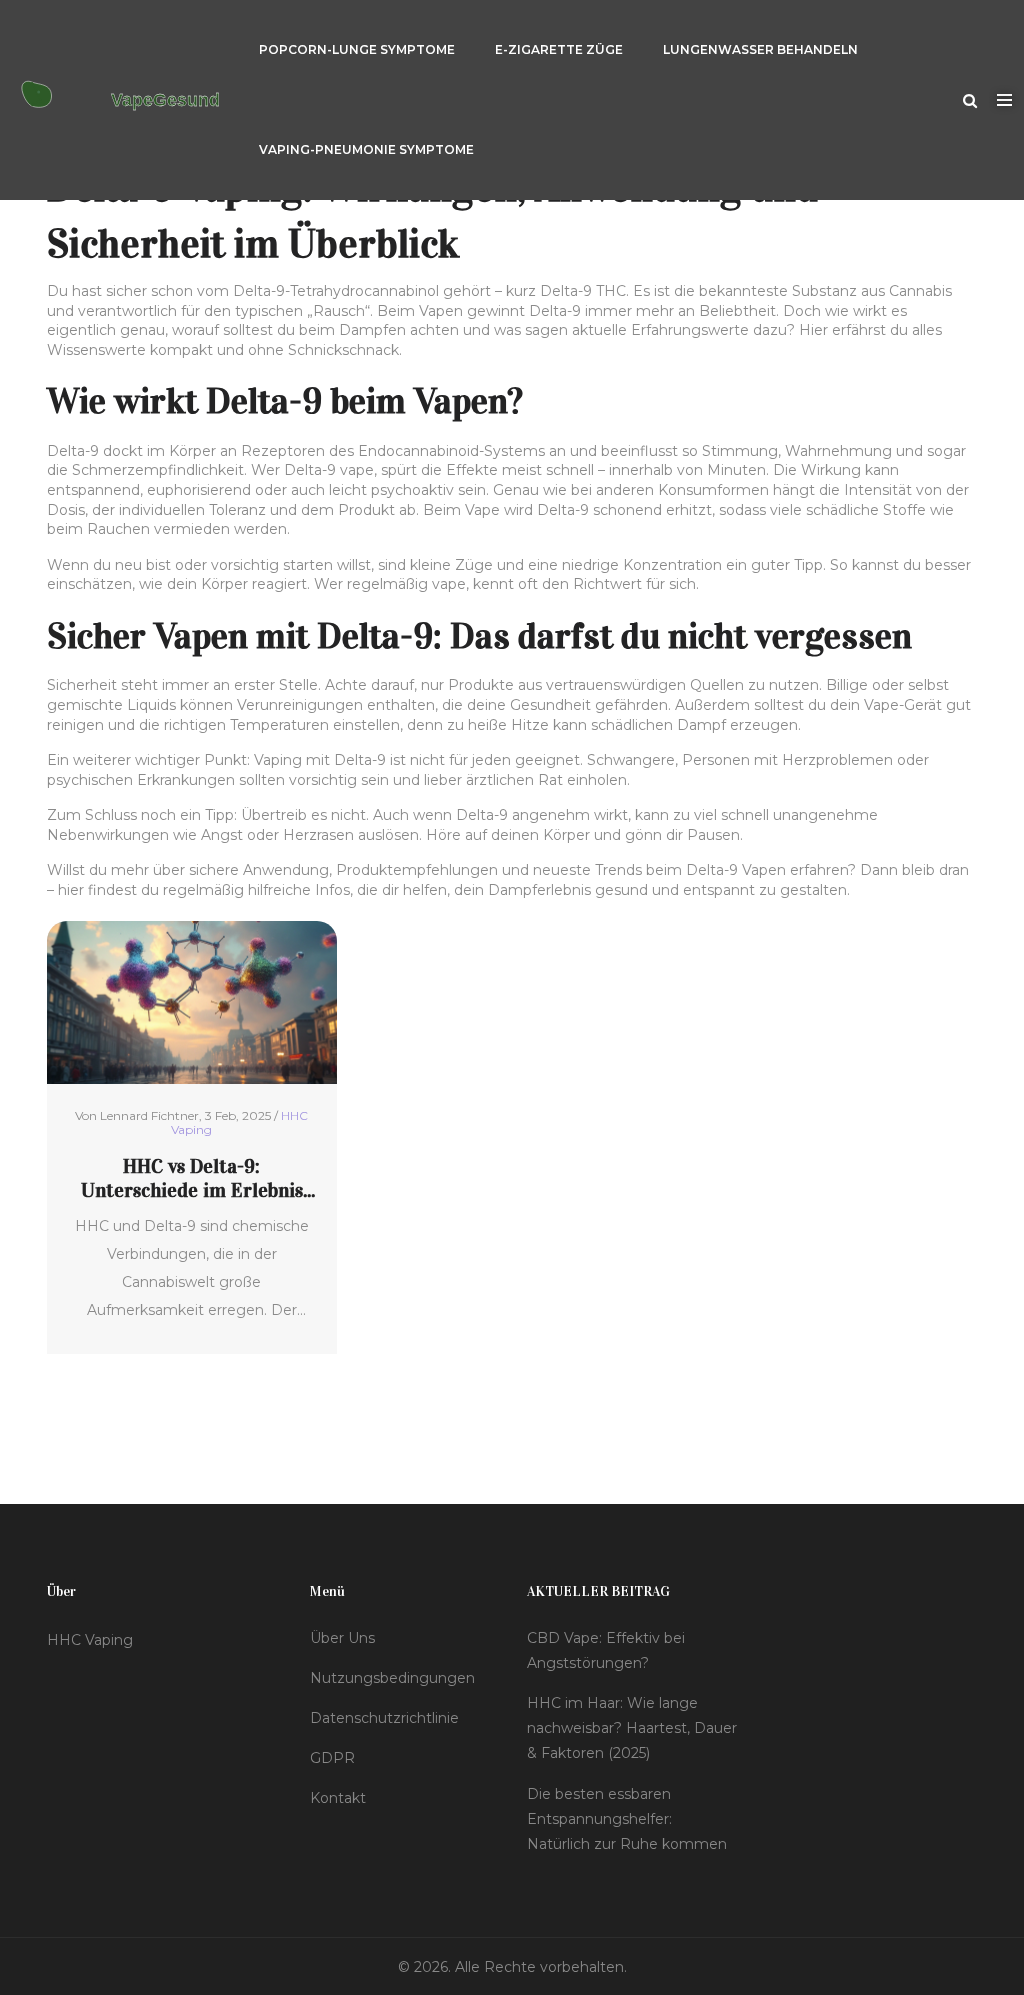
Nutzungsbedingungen (392, 1678)
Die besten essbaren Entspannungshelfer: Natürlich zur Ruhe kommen (627, 1819)
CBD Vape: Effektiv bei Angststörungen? (606, 1650)
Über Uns (342, 1638)
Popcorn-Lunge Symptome (357, 49)
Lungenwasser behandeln (760, 49)
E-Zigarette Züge (559, 49)
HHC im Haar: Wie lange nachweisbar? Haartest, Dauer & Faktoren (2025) (632, 1728)
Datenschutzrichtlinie (384, 1718)
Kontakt (338, 1798)
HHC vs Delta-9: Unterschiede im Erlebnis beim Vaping (192, 1178)
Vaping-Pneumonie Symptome (366, 149)
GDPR (332, 1758)
